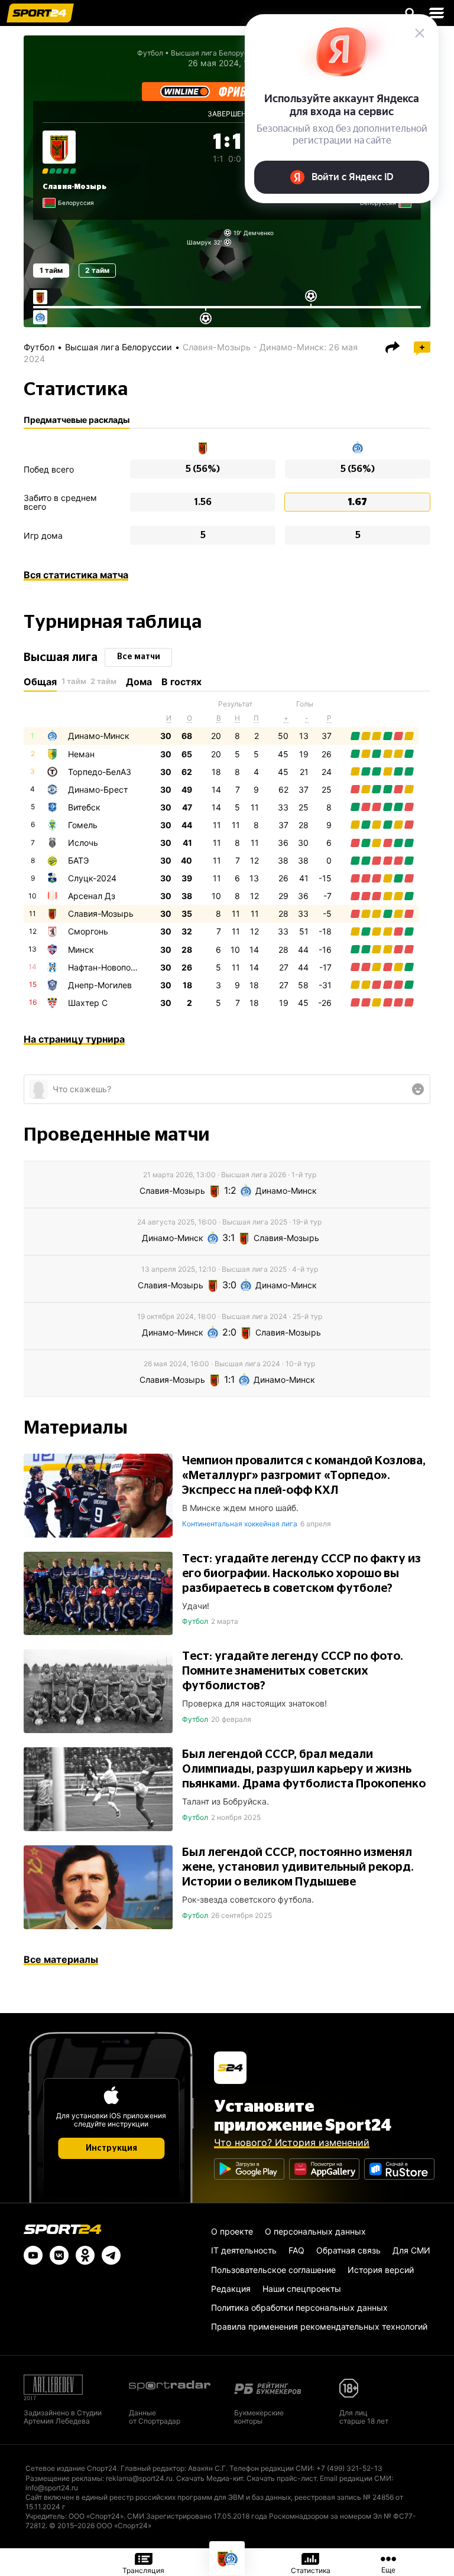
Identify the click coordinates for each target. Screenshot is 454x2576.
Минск (81, 950)
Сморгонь (88, 931)
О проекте (232, 2231)
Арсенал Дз (92, 896)
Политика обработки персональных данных (299, 2308)
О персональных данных (315, 2231)
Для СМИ (411, 2250)
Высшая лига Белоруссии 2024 (226, 53)
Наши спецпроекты (302, 2289)
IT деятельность (244, 2250)
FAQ (296, 2250)
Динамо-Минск (99, 736)
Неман (81, 754)
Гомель (83, 825)
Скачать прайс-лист (281, 2478)
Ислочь (83, 843)
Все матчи (139, 657)
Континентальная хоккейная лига (240, 1524)
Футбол (150, 53)
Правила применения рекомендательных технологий (319, 2326)
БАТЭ (78, 860)
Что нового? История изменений (292, 2142)
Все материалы (61, 1959)
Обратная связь (348, 2250)
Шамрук (199, 242)
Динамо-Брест (98, 789)
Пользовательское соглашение (273, 2270)
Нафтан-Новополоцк (109, 967)
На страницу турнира (74, 1039)
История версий (381, 2270)
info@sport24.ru (52, 2488)
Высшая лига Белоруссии (119, 347)
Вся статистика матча (76, 575)
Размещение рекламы (64, 2478)
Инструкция (111, 2148)
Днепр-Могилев (100, 985)
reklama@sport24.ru (139, 2478)
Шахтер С (88, 1003)
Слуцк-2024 (92, 878)
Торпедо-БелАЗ (100, 772)
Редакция (231, 2289)
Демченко (259, 233)
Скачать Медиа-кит (210, 2478)
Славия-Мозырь (74, 187)
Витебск (84, 807)
